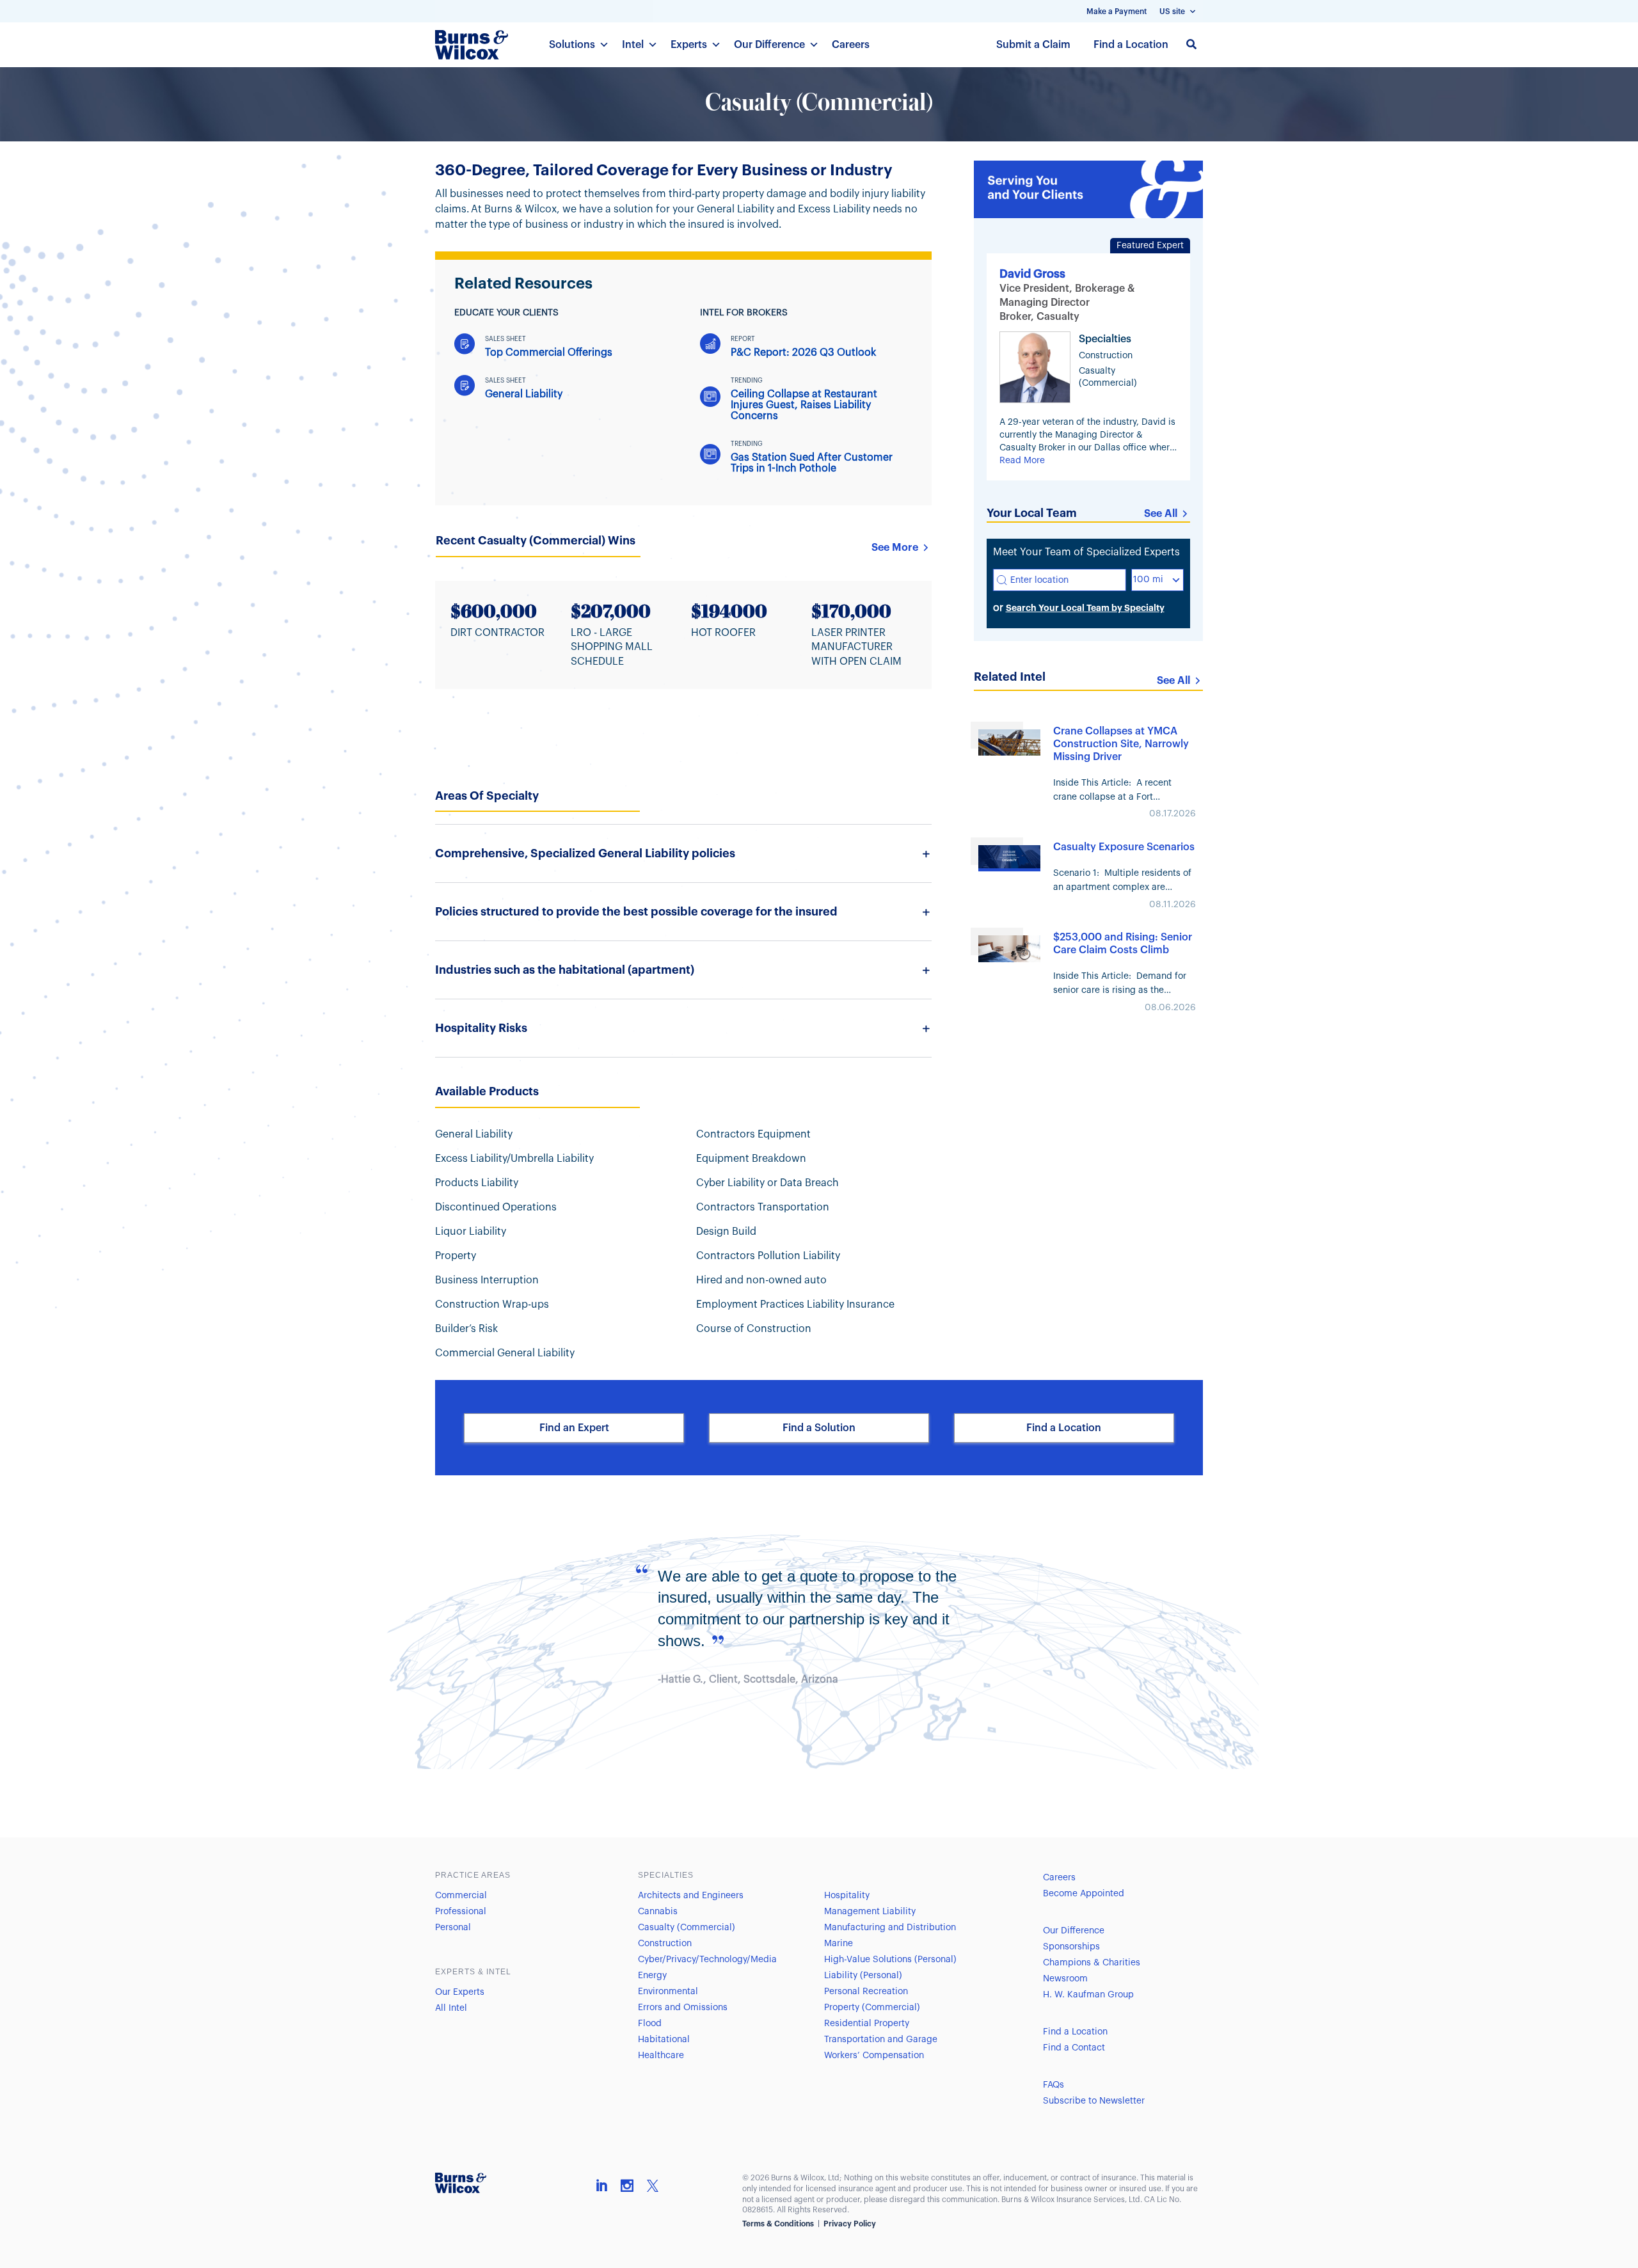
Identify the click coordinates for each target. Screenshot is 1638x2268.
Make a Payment (1117, 12)
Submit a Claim (1033, 45)
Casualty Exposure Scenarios (1124, 847)
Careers (851, 45)
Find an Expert (574, 1428)
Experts (689, 45)
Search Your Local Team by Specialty (1085, 608)
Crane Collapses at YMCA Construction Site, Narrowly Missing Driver (1121, 744)
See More (895, 548)
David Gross (1032, 274)
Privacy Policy (850, 2224)
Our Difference (769, 45)
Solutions (572, 45)
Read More (1022, 461)
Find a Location (1131, 45)
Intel (633, 45)
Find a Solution (819, 1428)
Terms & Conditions (778, 2224)
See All (1161, 514)
